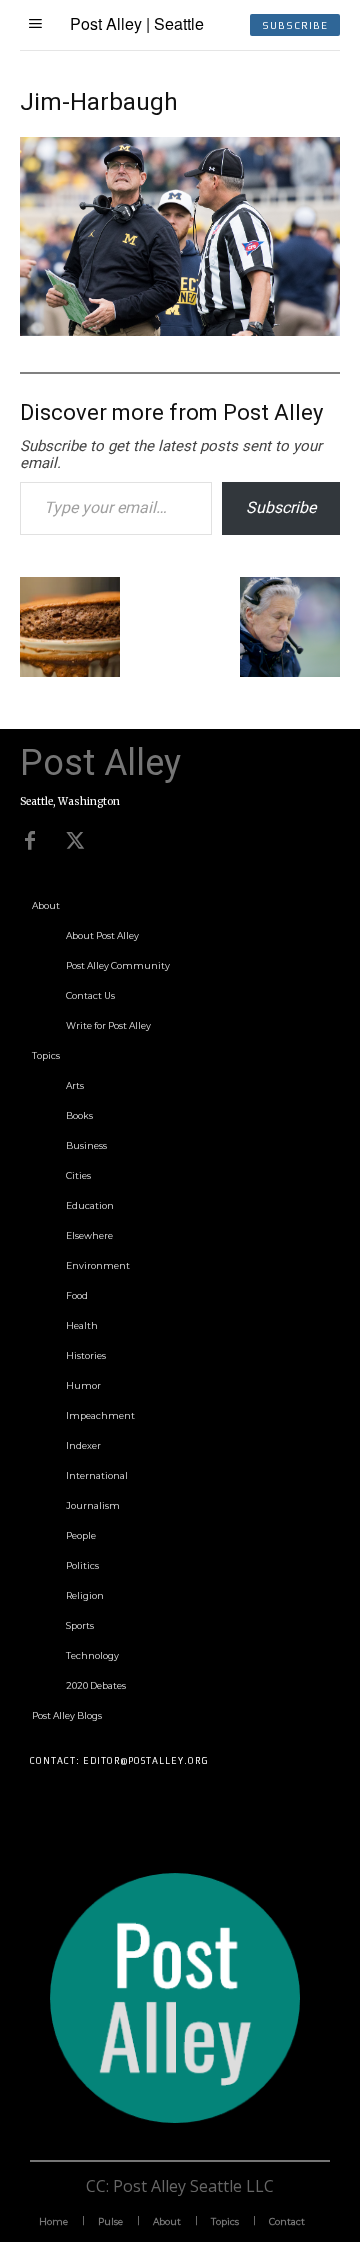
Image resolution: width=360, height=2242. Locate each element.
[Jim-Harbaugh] (180, 329)
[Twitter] (75, 841)
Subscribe (281, 507)
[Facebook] (30, 841)
